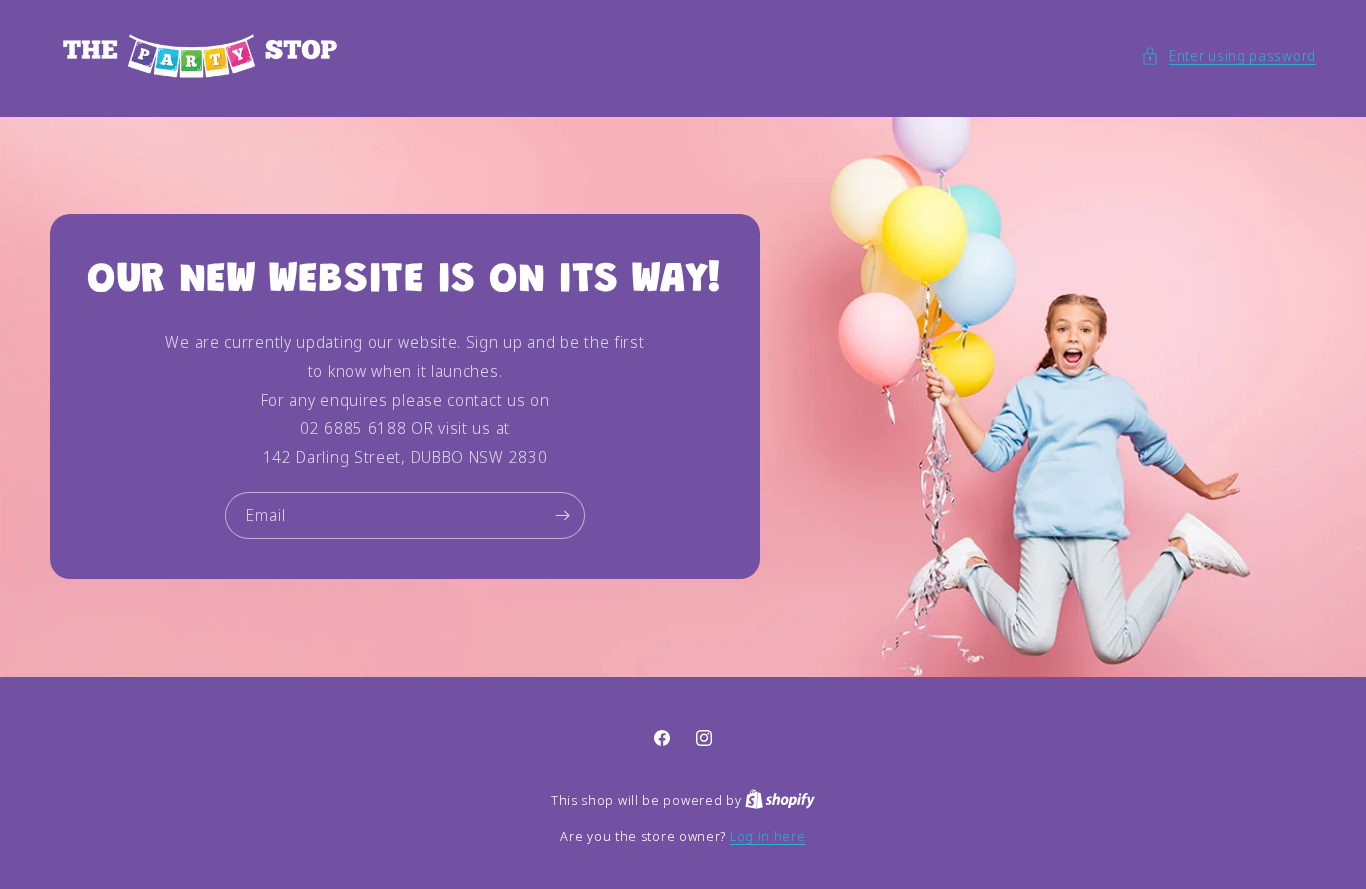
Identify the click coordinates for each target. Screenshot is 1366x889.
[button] (1228, 55)
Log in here (768, 836)
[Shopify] (780, 800)
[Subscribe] (562, 515)
